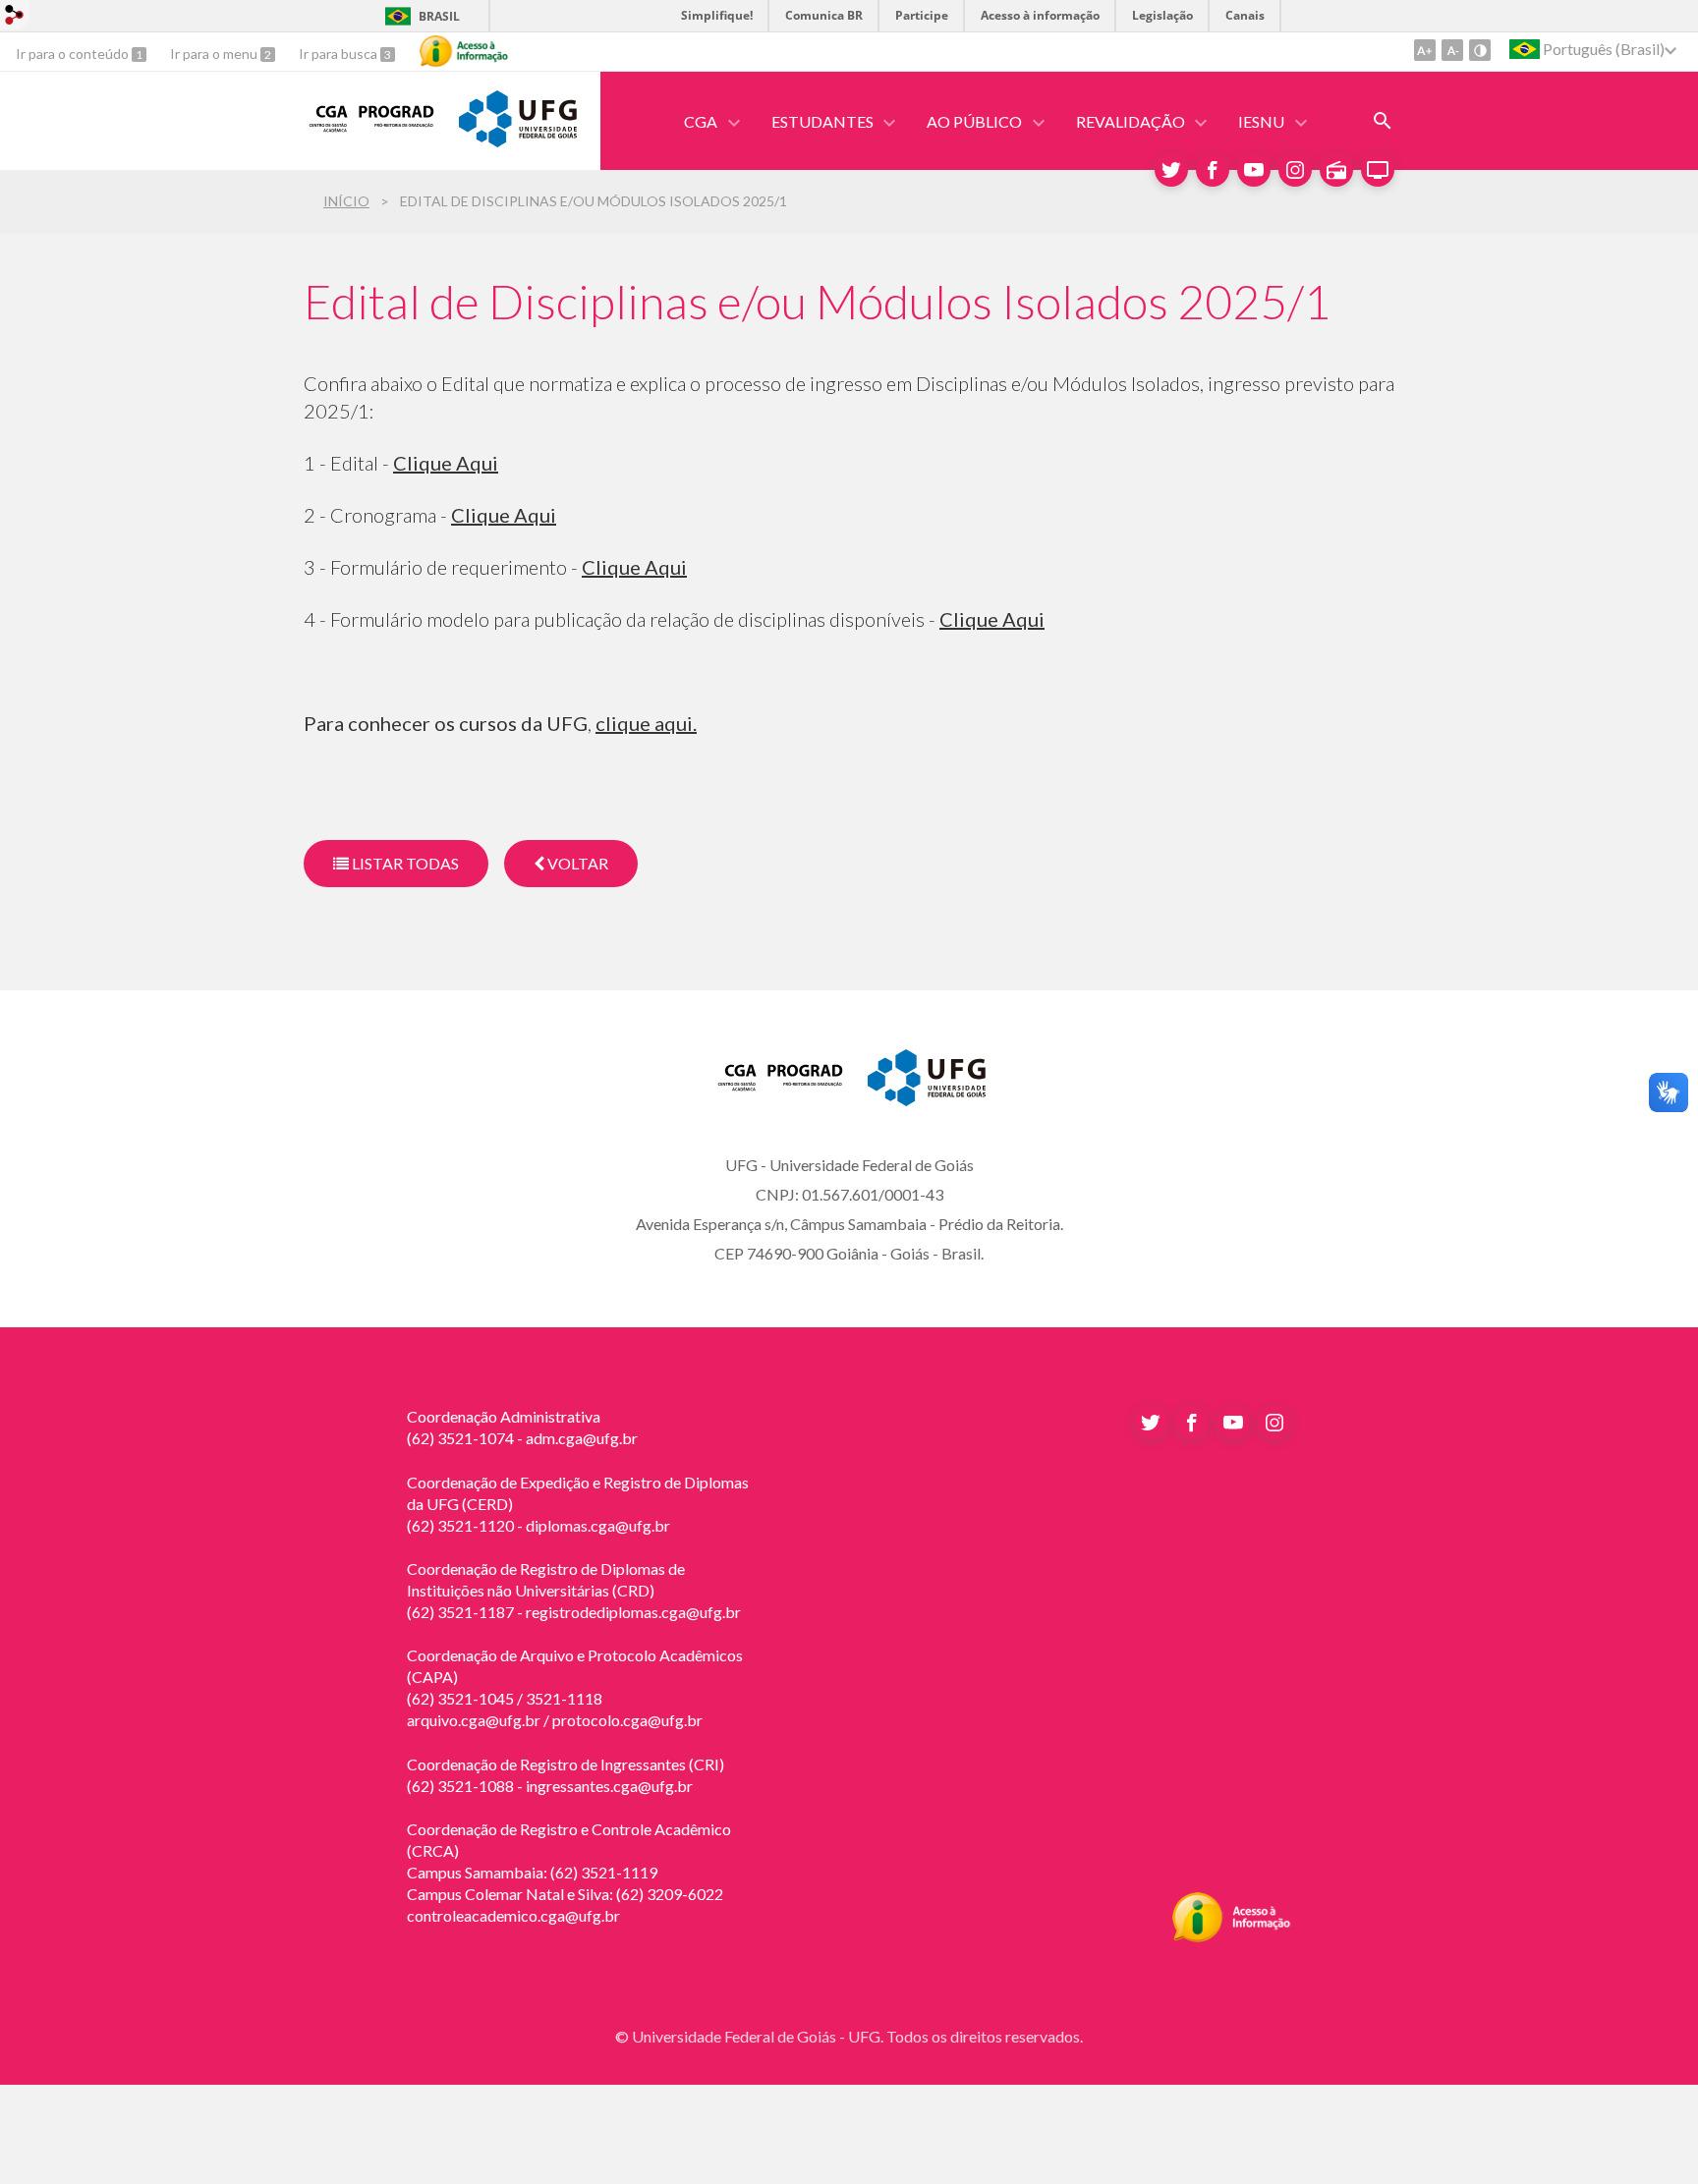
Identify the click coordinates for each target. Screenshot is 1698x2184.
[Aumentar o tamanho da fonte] (1425, 50)
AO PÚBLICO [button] (974, 121)
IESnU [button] (1261, 121)
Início (346, 201)
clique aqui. (646, 723)
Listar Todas (404, 863)
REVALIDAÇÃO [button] (1131, 121)
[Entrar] (15, 17)
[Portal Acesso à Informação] (1232, 1936)
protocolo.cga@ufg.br (627, 1720)
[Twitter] (1171, 170)
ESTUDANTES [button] (822, 121)
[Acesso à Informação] (464, 51)
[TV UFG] (1378, 170)
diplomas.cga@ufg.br (598, 1525)
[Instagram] (1295, 170)
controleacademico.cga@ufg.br (513, 1915)
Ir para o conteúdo (74, 54)
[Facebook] (1213, 170)
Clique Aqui (446, 463)
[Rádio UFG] (1336, 170)
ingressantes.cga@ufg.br (609, 1786)
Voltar (576, 863)
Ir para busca (340, 54)
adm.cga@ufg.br (582, 1438)
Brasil (439, 16)
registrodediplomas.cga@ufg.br (633, 1612)
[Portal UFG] (518, 140)
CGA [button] (701, 121)
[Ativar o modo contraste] (1480, 50)
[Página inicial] (371, 133)
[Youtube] (1254, 170)
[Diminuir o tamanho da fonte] (1452, 50)
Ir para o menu (215, 54)
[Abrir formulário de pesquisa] (1383, 121)
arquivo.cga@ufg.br (474, 1720)
